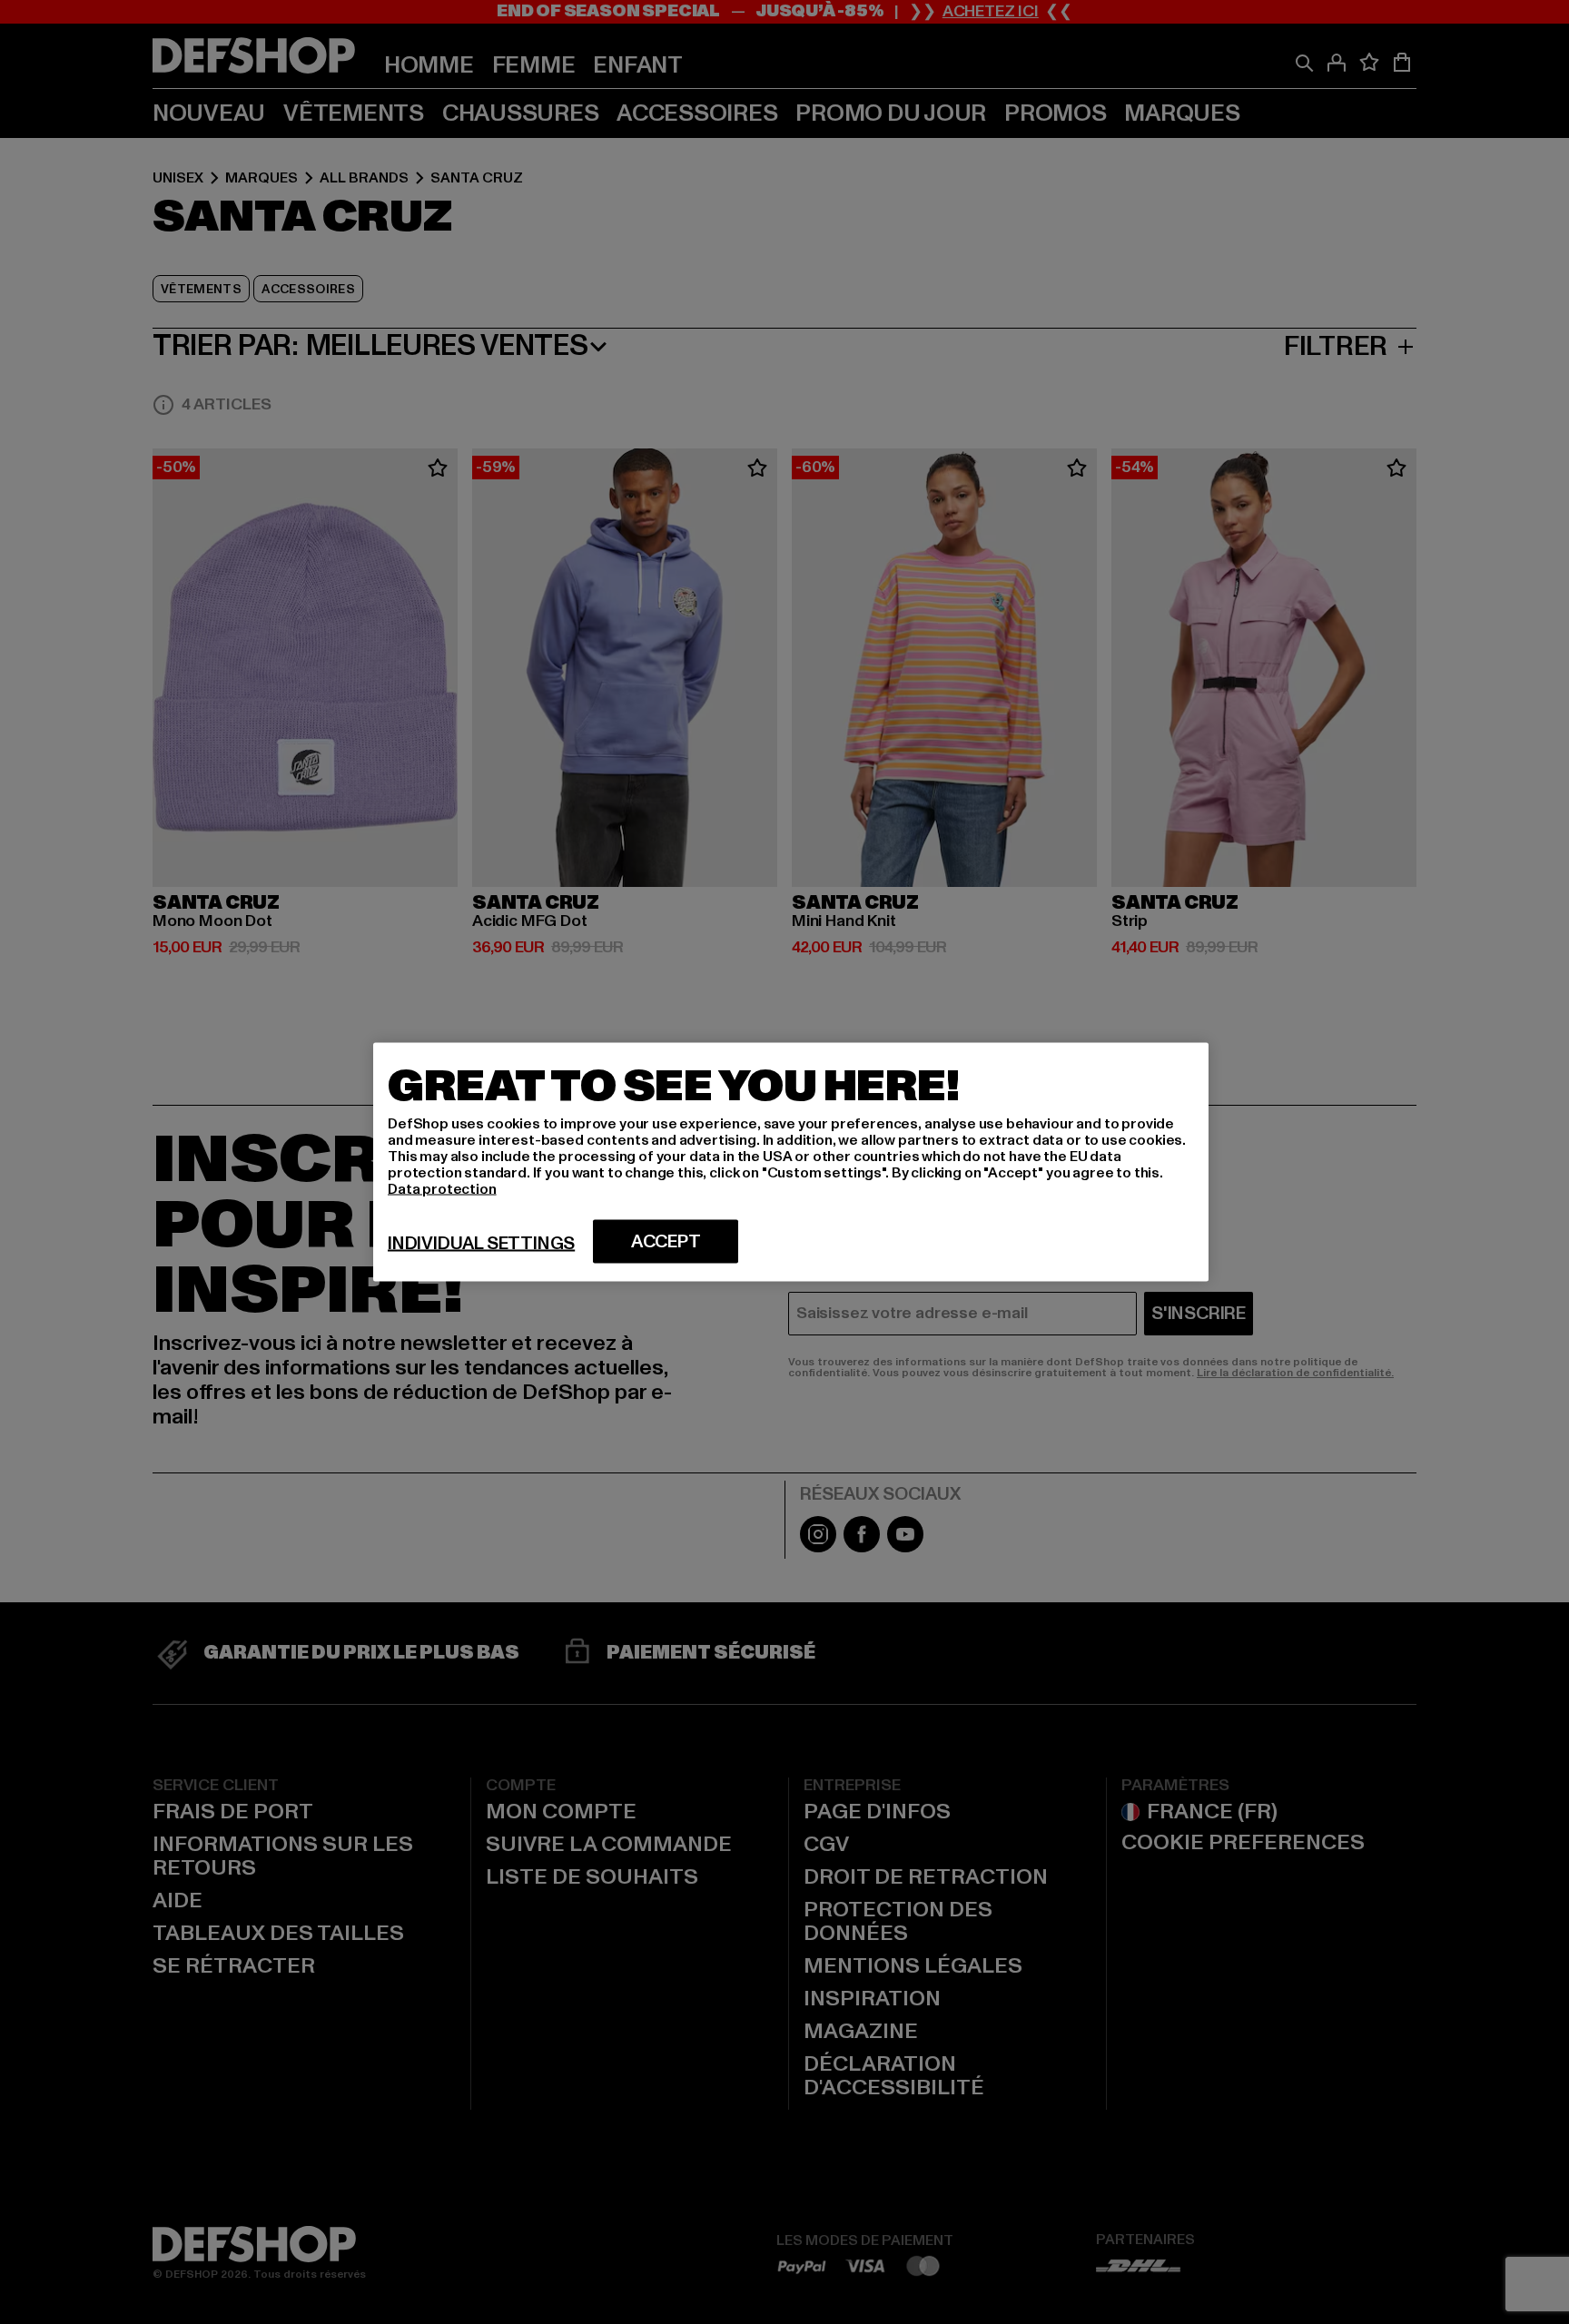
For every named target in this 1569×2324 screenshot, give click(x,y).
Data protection (442, 1189)
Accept (666, 1242)
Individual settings (481, 1244)
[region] (791, 1162)
